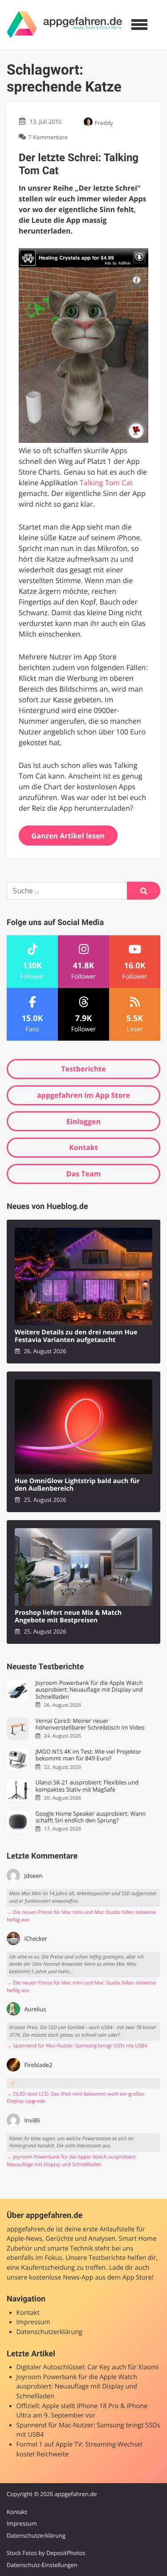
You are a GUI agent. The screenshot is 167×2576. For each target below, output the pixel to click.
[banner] (65, 25)
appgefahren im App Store (83, 1095)
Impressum (33, 2322)
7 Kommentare (48, 137)
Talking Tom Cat (106, 483)
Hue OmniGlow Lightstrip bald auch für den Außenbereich (77, 1485)
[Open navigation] (139, 25)
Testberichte (83, 1069)
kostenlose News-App (61, 2278)
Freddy (104, 123)
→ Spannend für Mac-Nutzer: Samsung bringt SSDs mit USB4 (77, 2046)
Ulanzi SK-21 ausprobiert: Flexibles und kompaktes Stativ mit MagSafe (87, 1786)
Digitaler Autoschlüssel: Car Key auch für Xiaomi (88, 2367)
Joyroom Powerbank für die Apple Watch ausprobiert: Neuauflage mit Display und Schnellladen (89, 1690)
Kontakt (83, 1147)
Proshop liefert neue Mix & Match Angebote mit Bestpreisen (68, 1617)
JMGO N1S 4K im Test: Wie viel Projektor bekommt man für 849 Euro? (88, 1755)
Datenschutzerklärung (49, 2332)
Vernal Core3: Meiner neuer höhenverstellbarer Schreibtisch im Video (90, 1724)
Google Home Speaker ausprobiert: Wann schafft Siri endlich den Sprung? (90, 1817)
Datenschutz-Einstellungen (42, 2565)
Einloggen (83, 1121)
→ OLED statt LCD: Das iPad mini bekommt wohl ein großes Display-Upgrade (75, 2098)
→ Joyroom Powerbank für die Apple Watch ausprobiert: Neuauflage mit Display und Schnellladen (72, 2161)
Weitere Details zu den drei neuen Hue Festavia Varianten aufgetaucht (76, 1336)
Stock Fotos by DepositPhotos (46, 2553)
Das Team (84, 1174)
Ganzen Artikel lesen (68, 836)
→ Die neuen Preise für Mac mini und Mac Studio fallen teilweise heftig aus (81, 1916)
